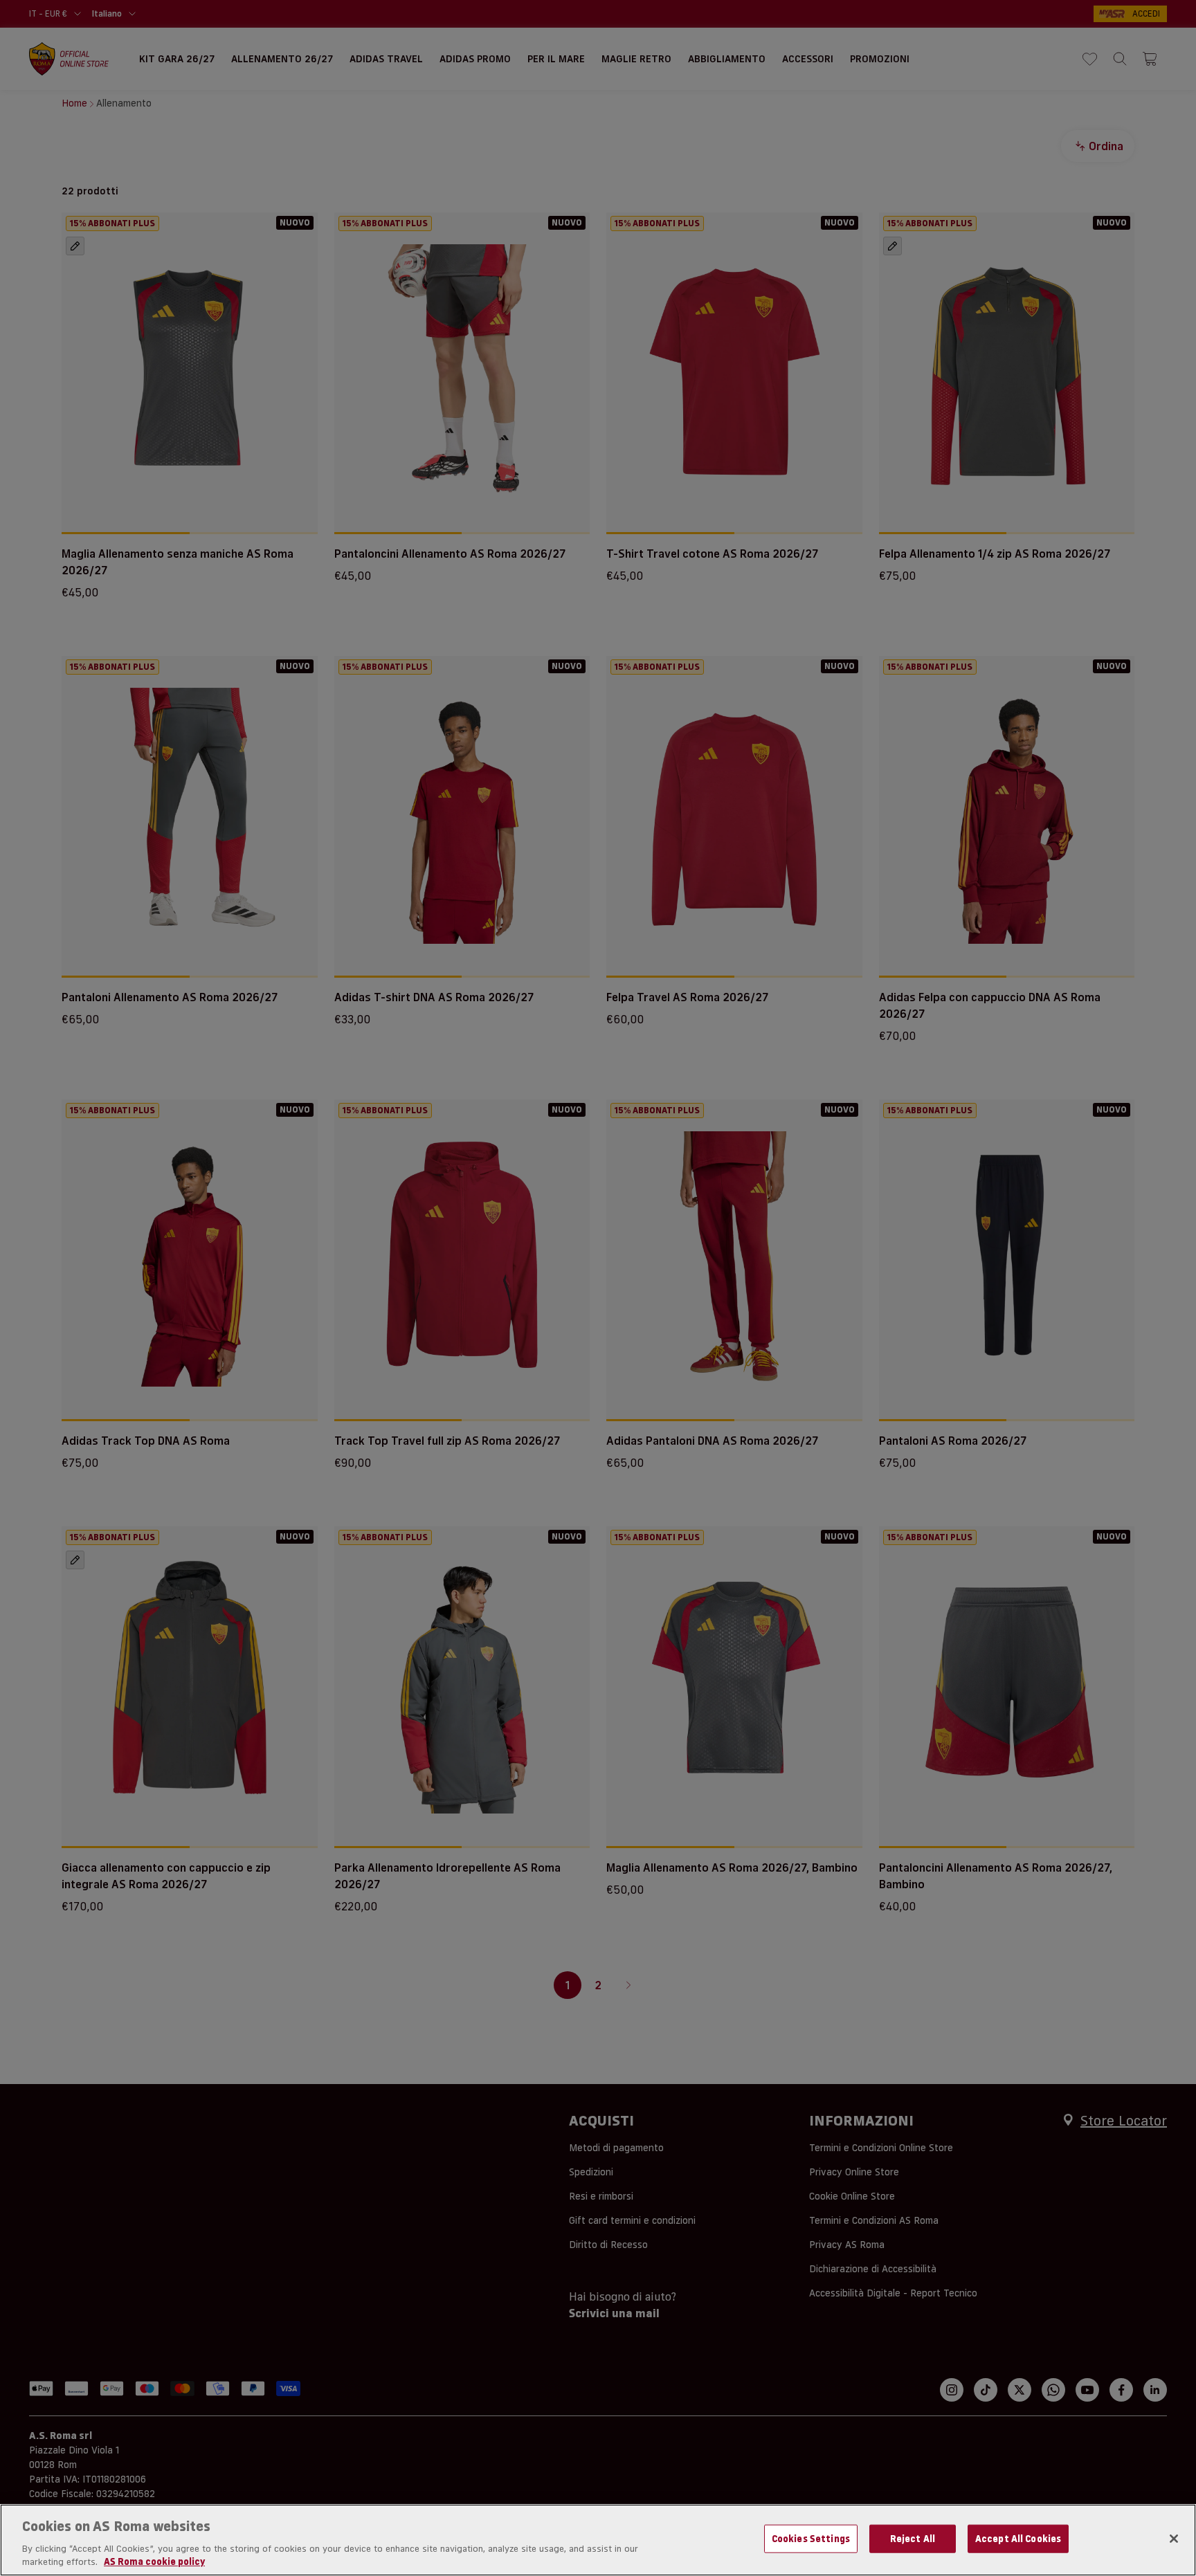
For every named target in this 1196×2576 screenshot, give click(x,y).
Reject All (913, 2539)
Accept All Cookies (1018, 2539)
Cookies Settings (811, 2539)
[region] (598, 2540)
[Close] (1174, 2539)
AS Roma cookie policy (154, 2561)
